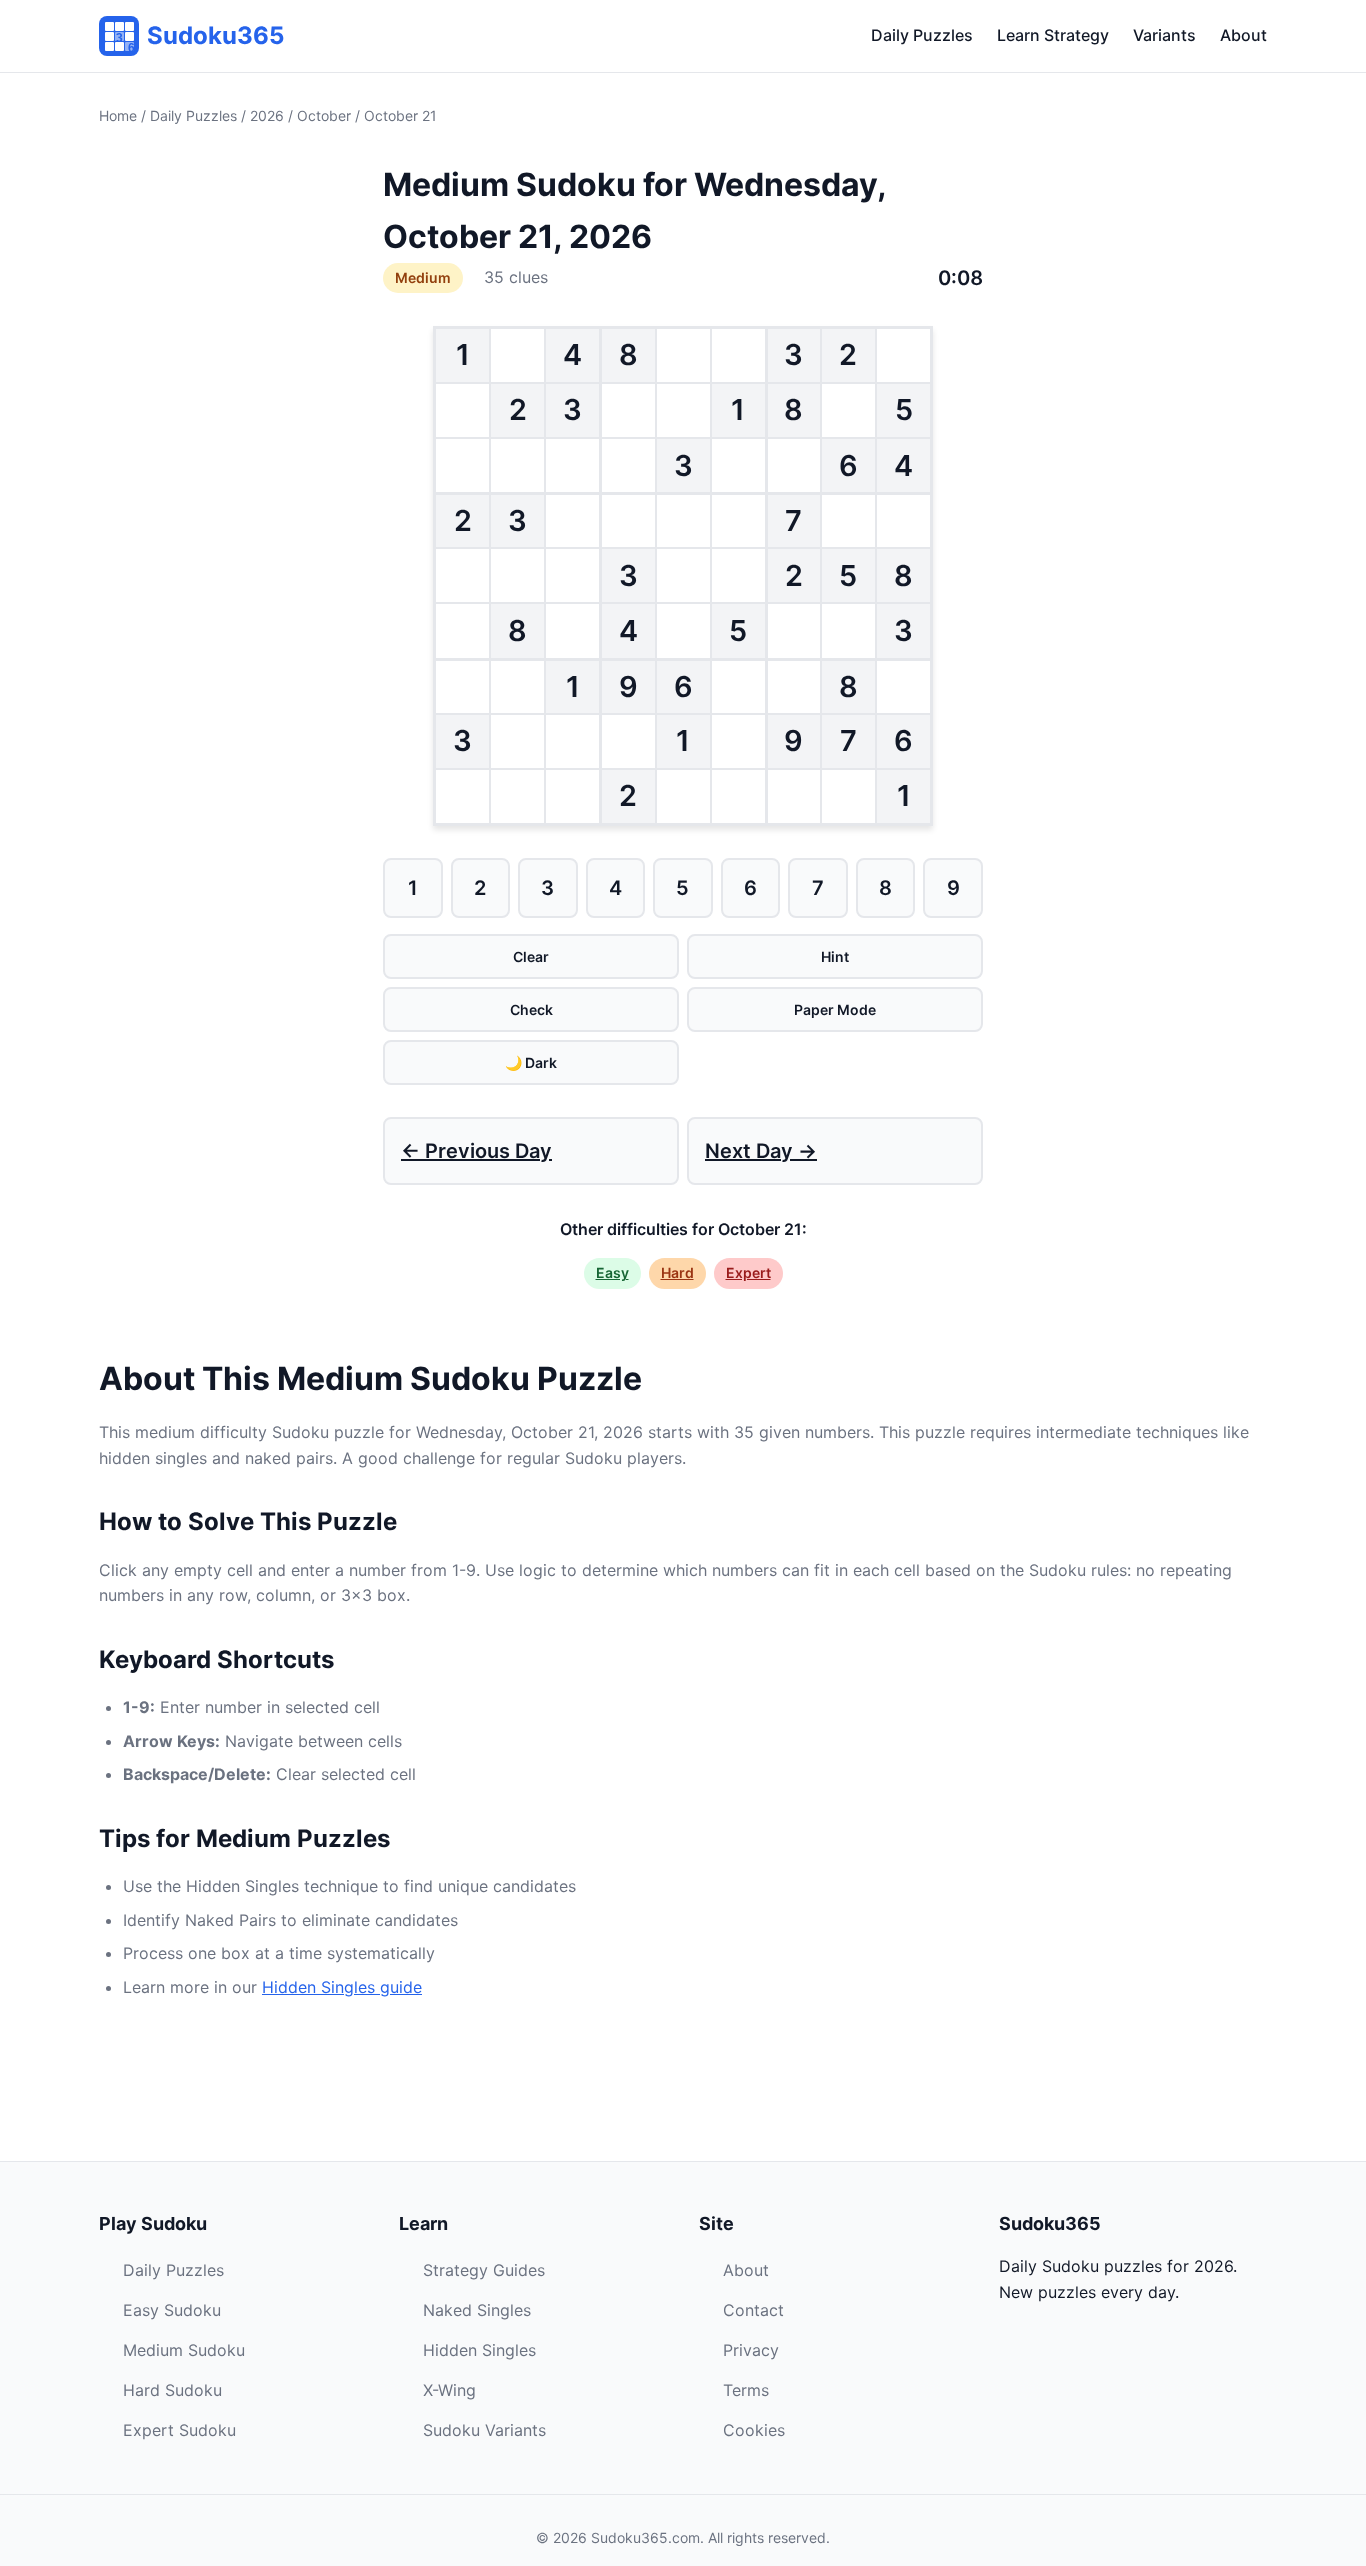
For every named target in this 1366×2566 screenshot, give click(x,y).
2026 (267, 115)
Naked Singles (477, 2310)
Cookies (754, 2430)
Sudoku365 (215, 35)
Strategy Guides (484, 2270)
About (1243, 35)
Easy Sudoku (172, 2310)
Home (118, 115)
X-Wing (449, 2390)
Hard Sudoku (172, 2390)
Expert (748, 1272)
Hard (677, 1272)
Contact (753, 2310)
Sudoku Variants (484, 2430)
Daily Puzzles (922, 35)
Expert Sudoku (179, 2430)
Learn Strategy (1053, 35)
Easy (612, 1272)
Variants (1164, 35)
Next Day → (761, 1151)
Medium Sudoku (184, 2350)
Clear (531, 956)
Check (531, 1009)
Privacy (751, 2350)
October (324, 115)
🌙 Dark (531, 1062)
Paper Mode (835, 1009)
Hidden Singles (479, 2350)
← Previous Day (476, 1151)
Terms (746, 2390)
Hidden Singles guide (342, 1987)
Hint (835, 956)
